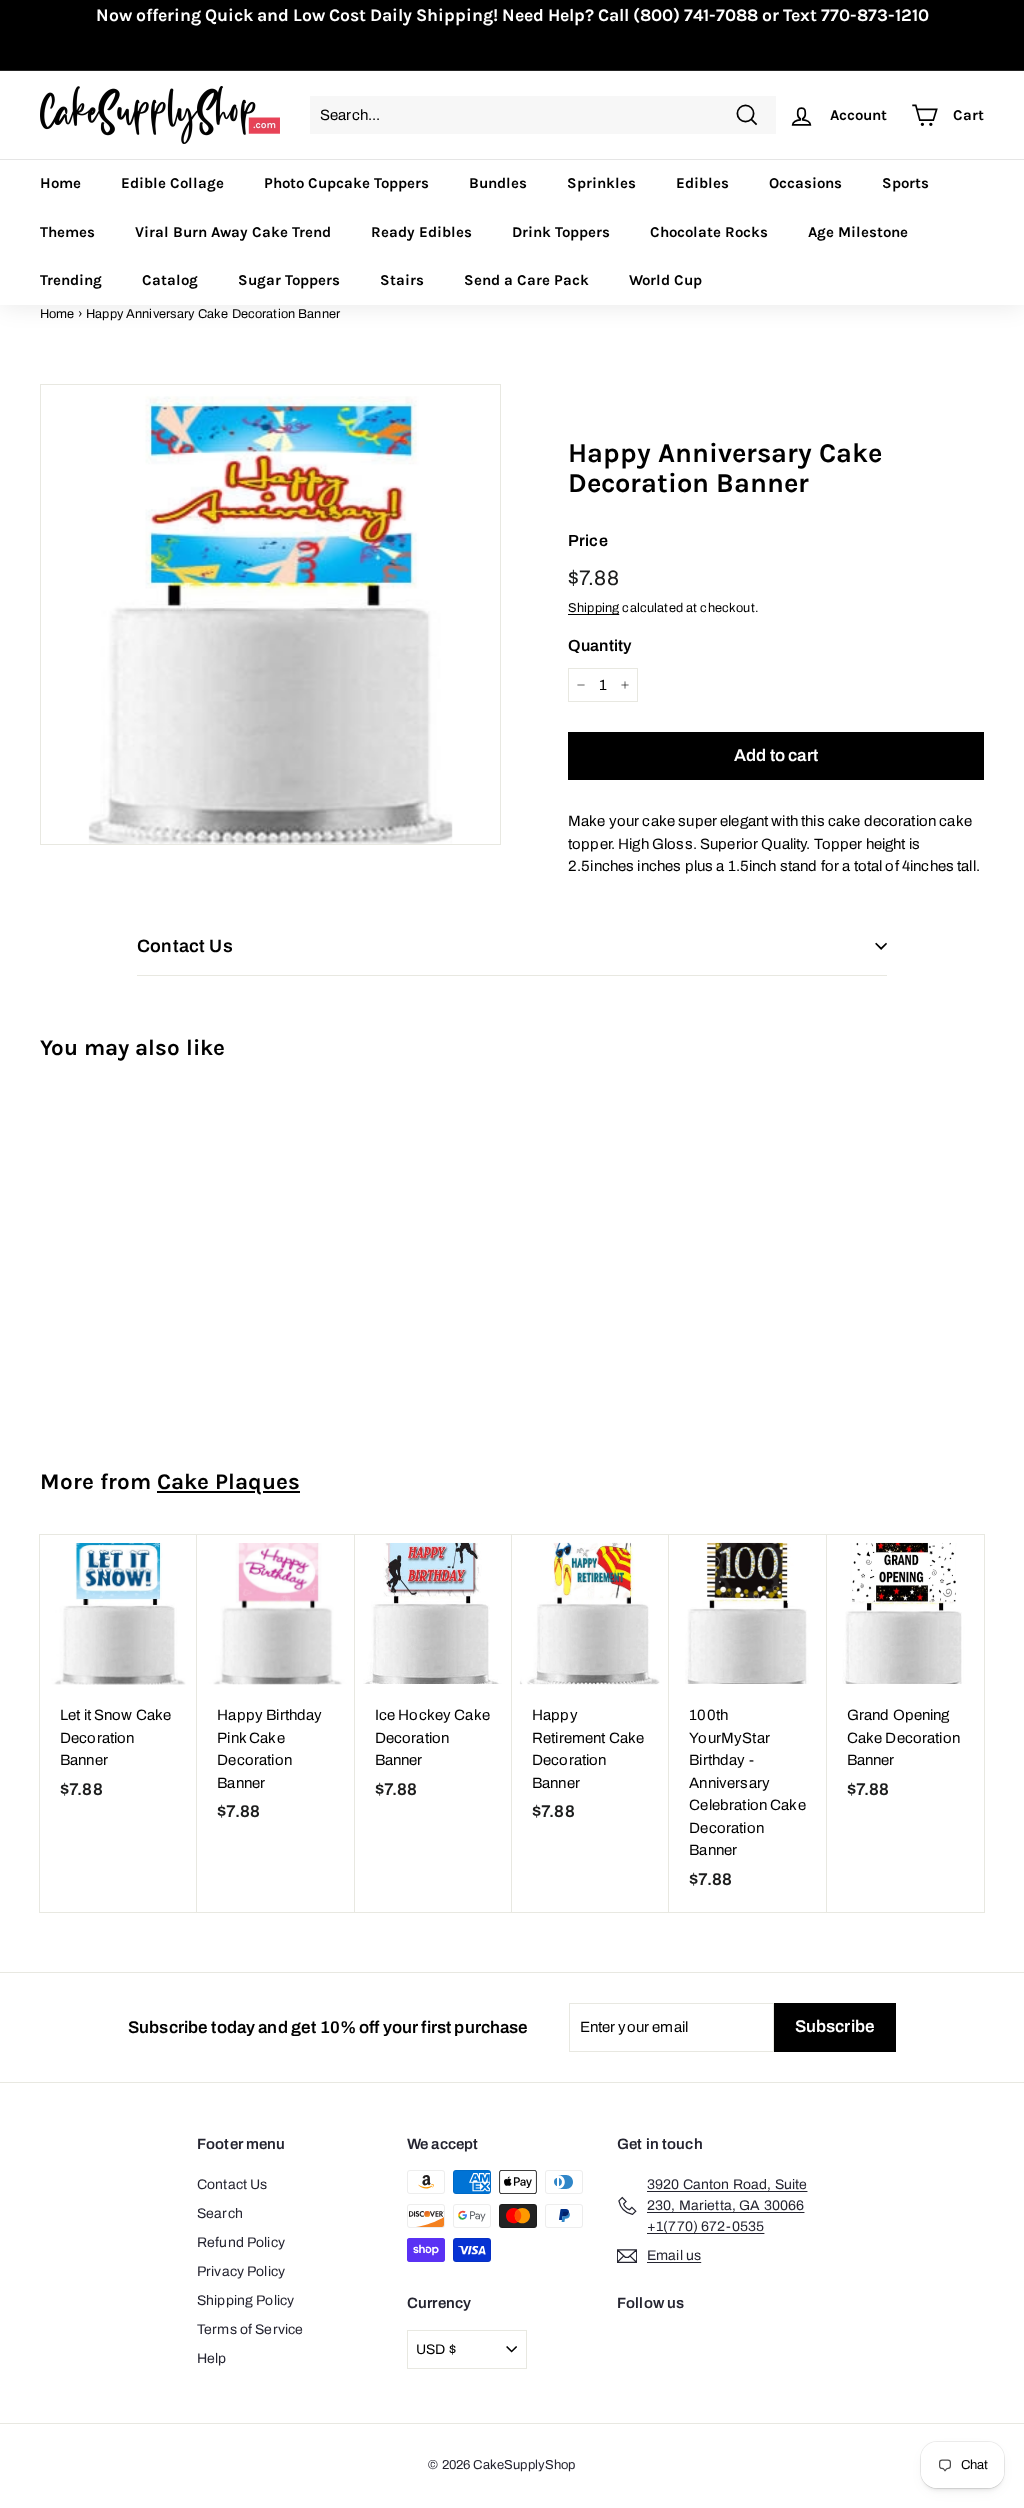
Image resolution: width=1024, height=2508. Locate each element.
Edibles (702, 183)
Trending (71, 280)
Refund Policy (241, 2242)
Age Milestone (858, 232)
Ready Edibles (421, 232)
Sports (905, 183)
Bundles (498, 183)
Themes (67, 232)
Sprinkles (601, 183)
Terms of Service (250, 2329)
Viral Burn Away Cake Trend (233, 232)
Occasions (805, 183)
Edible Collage (172, 183)
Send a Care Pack (526, 280)
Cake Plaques (228, 1481)
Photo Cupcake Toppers (346, 183)
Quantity (599, 645)
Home (60, 183)
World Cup (665, 280)
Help (212, 2358)
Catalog (170, 280)
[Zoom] (270, 614)
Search (220, 2213)
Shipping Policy (245, 2300)
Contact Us (232, 2184)
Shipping (593, 608)
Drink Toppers (561, 232)
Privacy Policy (241, 2271)
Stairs (402, 280)
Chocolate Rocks (709, 232)
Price (588, 540)
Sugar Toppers (289, 280)
